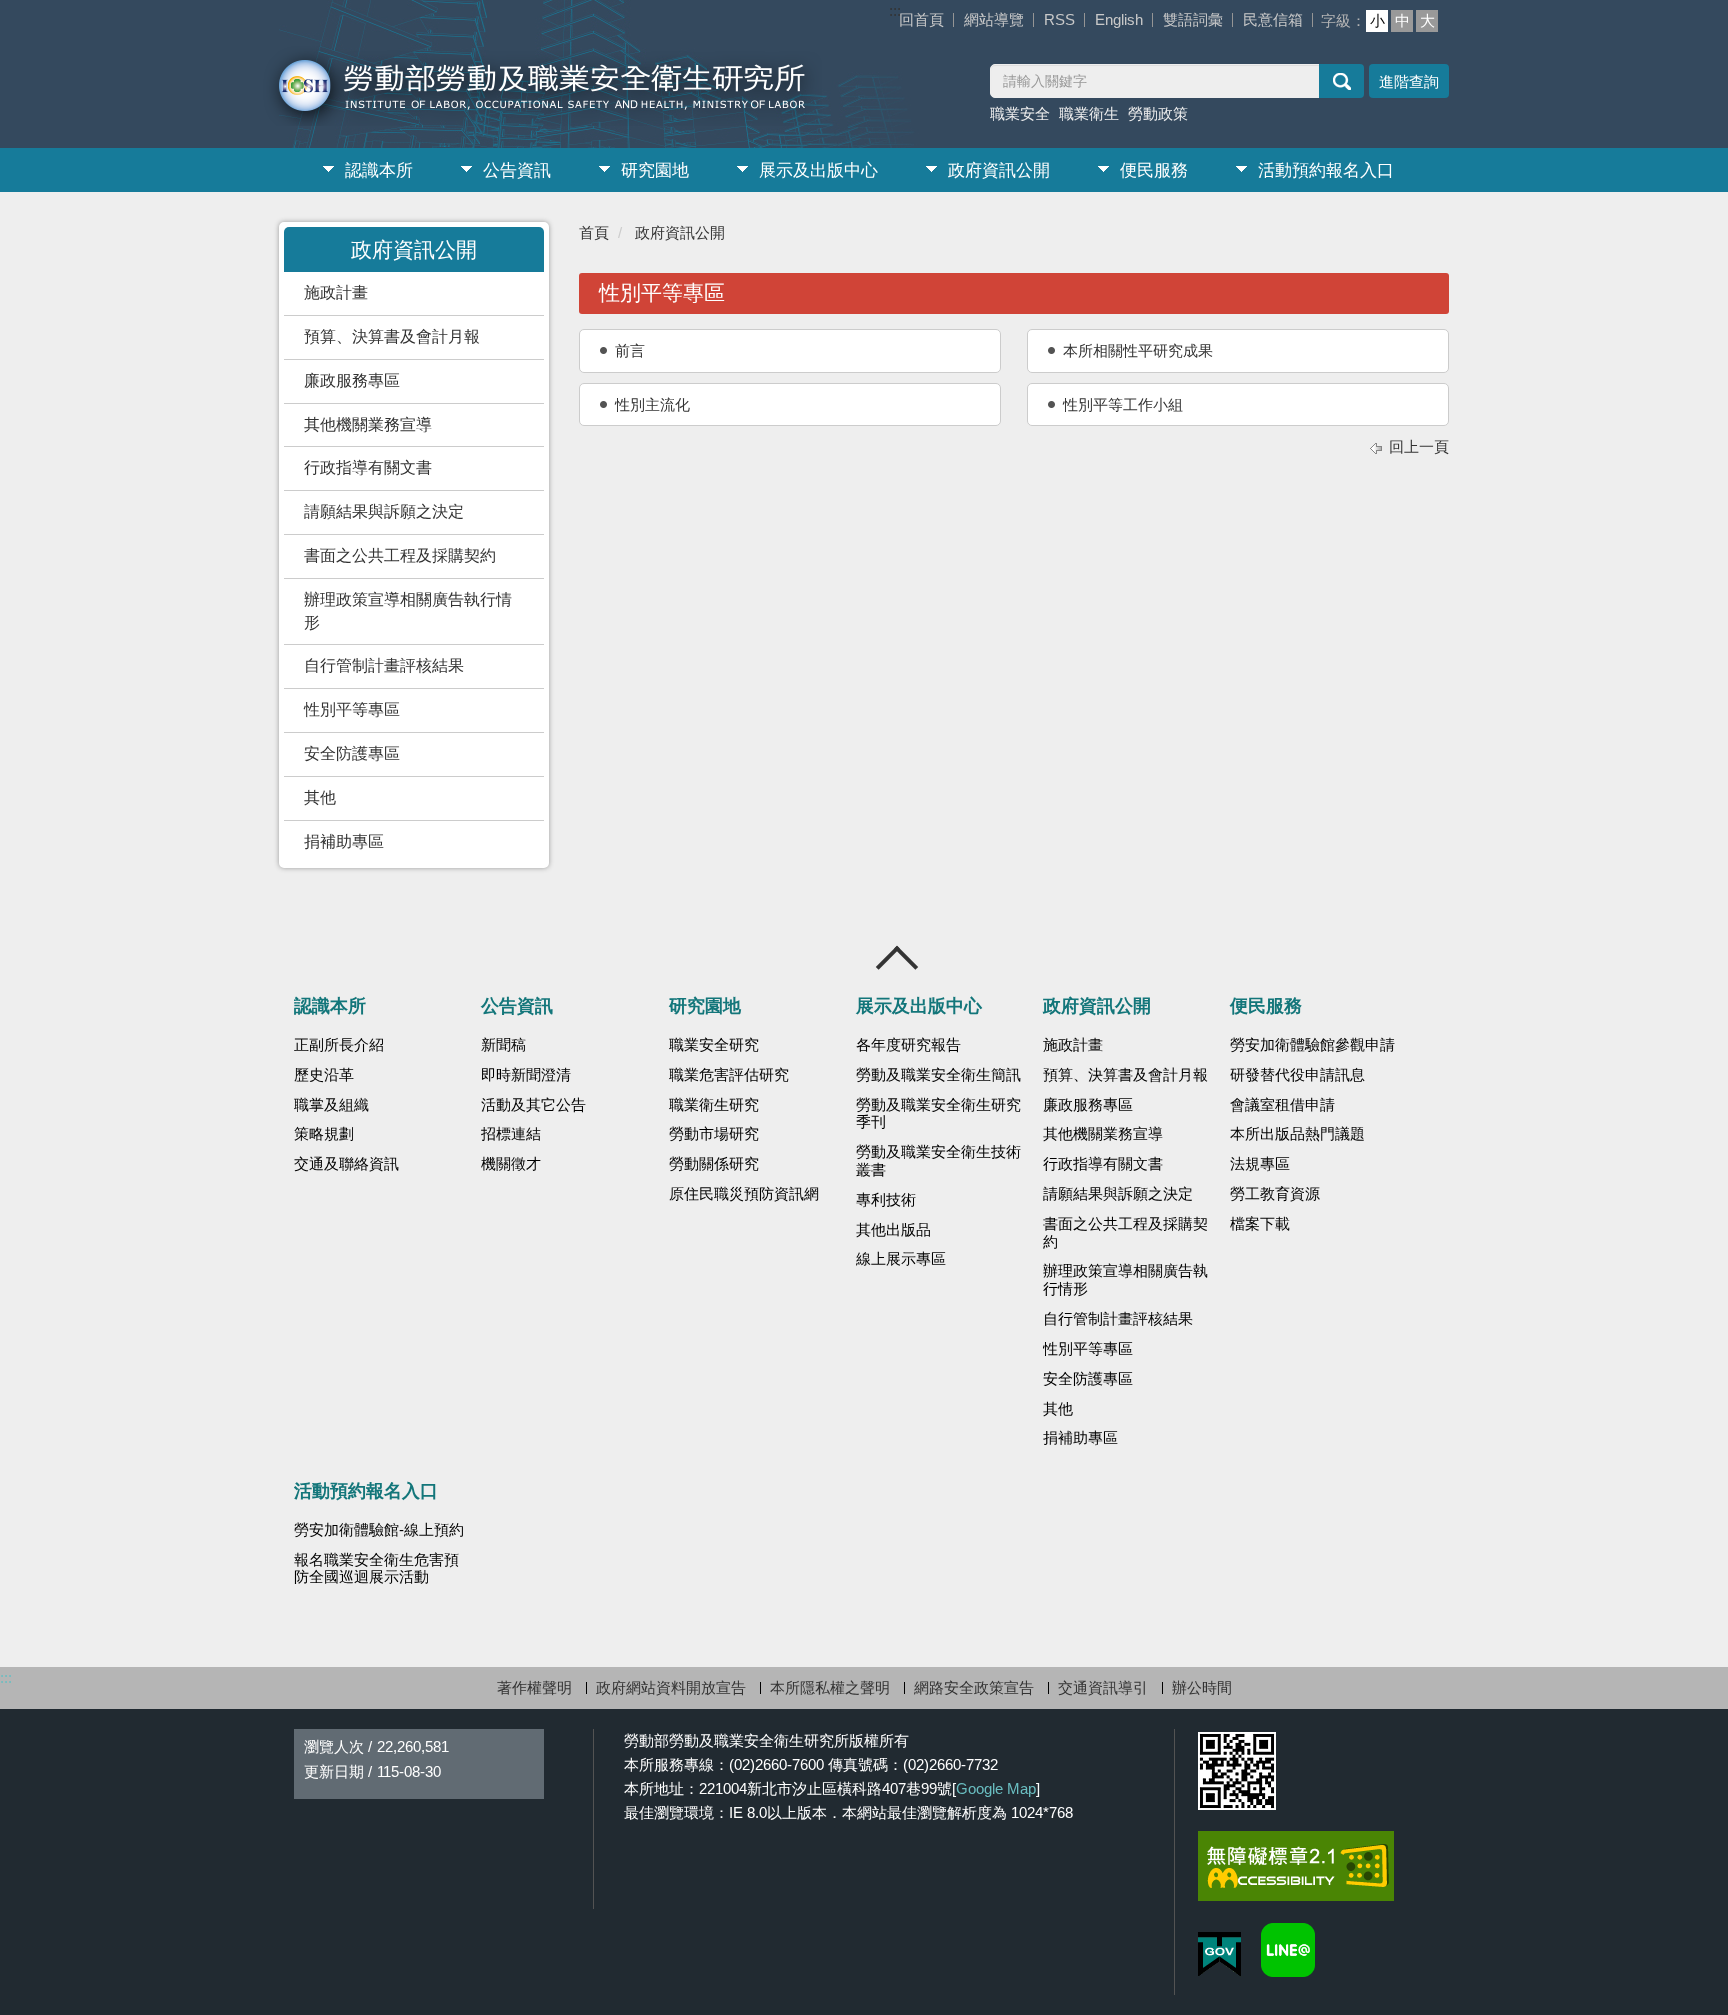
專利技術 (886, 1200)
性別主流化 (652, 404)
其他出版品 (893, 1230)
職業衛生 (1089, 113)
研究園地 (655, 170)
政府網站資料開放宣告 (671, 1687)
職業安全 (1020, 113)
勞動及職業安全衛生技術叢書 (938, 1161)
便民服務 (1154, 170)
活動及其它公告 (533, 1105)
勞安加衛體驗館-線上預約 (379, 1530)
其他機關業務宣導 (368, 424)
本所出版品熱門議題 (1297, 1134)
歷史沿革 (324, 1075)
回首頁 (921, 19)
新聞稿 (503, 1045)
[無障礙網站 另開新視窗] (1296, 1866)
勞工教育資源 (1275, 1194)
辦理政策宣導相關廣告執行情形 (408, 611)
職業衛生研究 (714, 1105)
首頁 (594, 232)
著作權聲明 (534, 1687)
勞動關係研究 (714, 1164)
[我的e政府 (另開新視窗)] (1219, 1954)
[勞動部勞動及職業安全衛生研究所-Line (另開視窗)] (1288, 1950)
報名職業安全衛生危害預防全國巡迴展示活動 (376, 1569)
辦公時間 (1202, 1687)
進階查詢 (1409, 81)
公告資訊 (517, 170)
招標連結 (511, 1134)
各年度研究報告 (908, 1045)
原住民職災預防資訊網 (744, 1194)
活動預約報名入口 (1326, 170)
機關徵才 (511, 1164)
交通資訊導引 (1103, 1687)
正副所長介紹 (339, 1045)
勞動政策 (1158, 113)
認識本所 (379, 170)
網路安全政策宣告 (974, 1687)
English (1119, 19)
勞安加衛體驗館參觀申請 (1312, 1045)
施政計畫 (336, 292)
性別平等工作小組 (1123, 404)
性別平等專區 (352, 709)
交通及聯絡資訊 (346, 1164)
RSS (1059, 19)
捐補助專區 (344, 841)
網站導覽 (994, 19)
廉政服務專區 (352, 380)
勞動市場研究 (714, 1134)
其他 (320, 797)
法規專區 (1260, 1164)
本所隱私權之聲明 (830, 1687)
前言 (630, 350)
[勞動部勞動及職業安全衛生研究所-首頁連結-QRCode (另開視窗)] (1237, 1771)
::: (895, 10)
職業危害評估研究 (729, 1075)
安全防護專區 (352, 753)
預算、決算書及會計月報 (392, 336)
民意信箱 (1273, 19)
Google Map (996, 1788)
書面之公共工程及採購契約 (400, 555)
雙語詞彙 (1193, 19)
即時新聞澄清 (526, 1075)
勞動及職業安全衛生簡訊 (938, 1075)
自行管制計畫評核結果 (384, 665)
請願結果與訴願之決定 (384, 511)
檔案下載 (1260, 1224)
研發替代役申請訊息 (1297, 1075)
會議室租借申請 (1282, 1105)
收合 (898, 958)
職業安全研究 (714, 1045)
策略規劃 (324, 1134)
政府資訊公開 (999, 170)
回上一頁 (1419, 446)
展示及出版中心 (818, 170)
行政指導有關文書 (368, 467)
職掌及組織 (331, 1105)
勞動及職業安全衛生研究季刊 (938, 1114)
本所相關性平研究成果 (1138, 350)
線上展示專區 (901, 1259)
